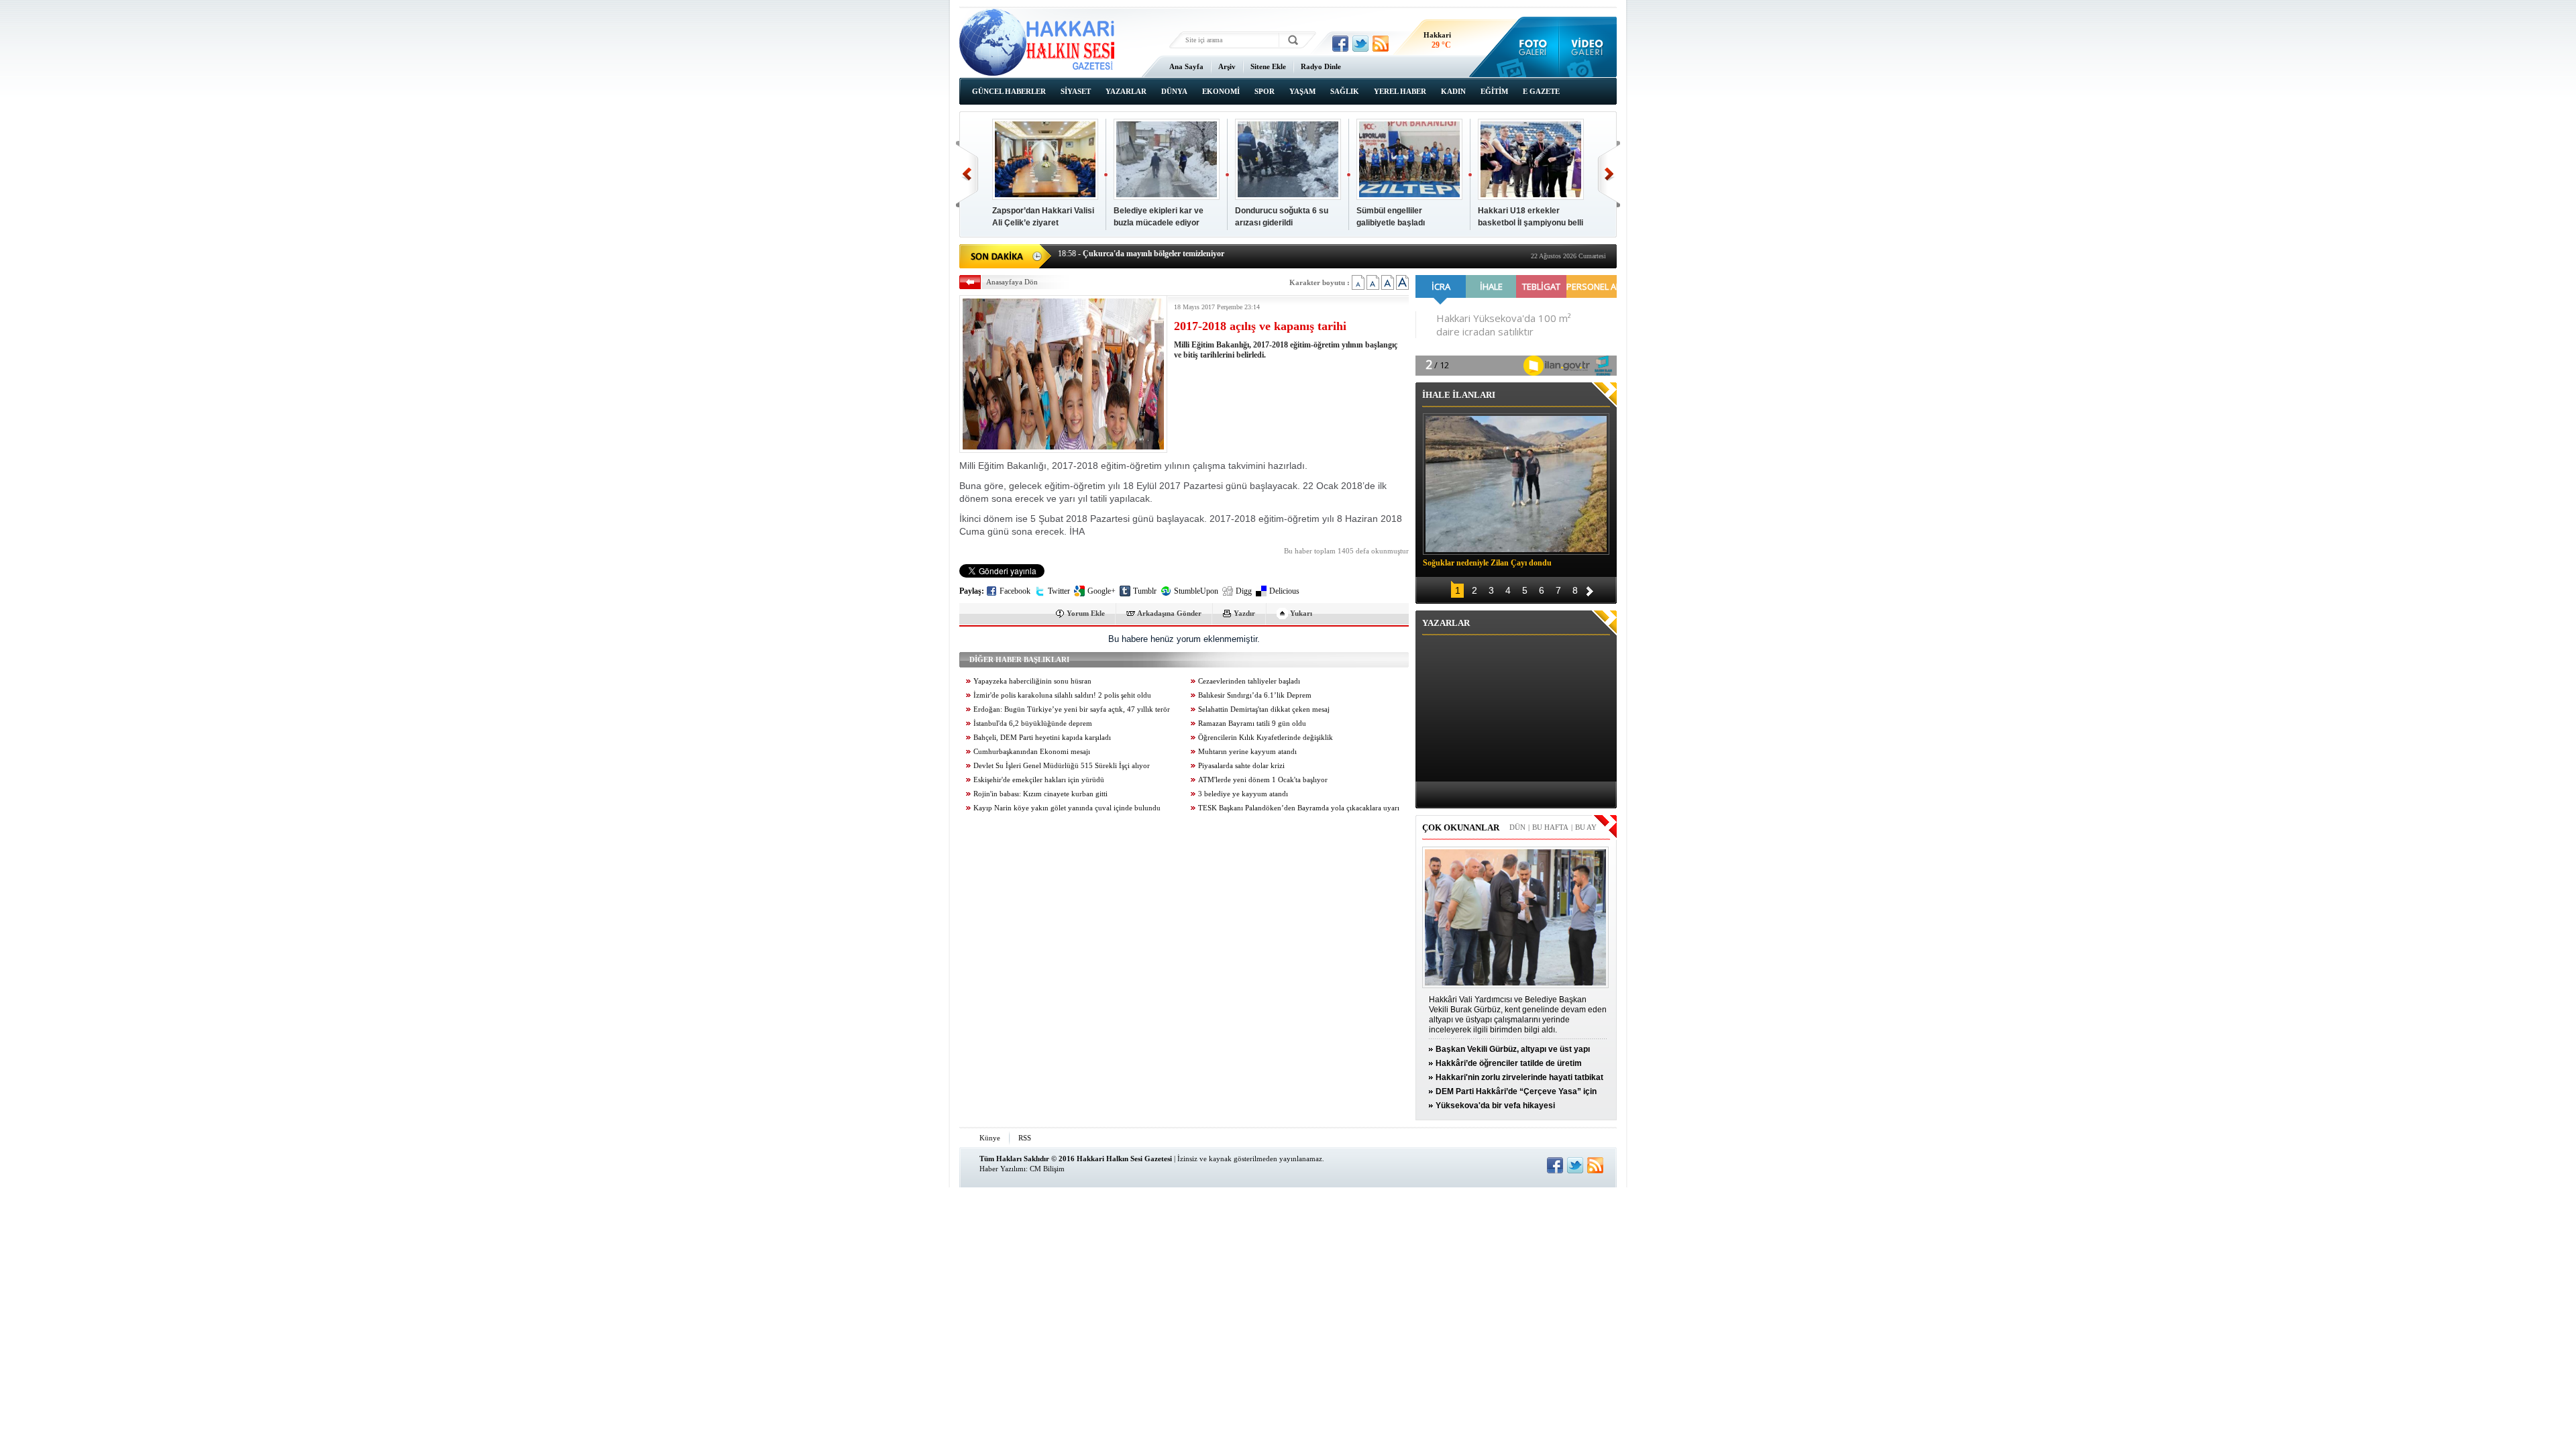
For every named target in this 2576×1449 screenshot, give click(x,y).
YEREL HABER (1400, 91)
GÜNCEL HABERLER (1009, 91)
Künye (990, 1138)
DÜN (1517, 827)
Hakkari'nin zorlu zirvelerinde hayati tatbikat (1519, 1077)
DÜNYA (1174, 91)
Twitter (1059, 591)
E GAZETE (1541, 91)
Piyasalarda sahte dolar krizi (1241, 766)
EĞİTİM (1494, 91)
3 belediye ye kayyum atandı (1243, 794)
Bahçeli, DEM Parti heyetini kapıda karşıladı (1042, 738)
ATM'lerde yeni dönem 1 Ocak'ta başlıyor (1263, 780)
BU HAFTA (1550, 827)
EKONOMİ (1221, 91)
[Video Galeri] (1588, 47)
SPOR (1265, 91)
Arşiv (1227, 66)
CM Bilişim (1047, 1169)
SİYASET (1076, 91)
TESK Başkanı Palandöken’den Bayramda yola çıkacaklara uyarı (1299, 808)
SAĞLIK (1345, 91)
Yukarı (1301, 613)
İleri (1609, 174)
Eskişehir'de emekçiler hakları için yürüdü (1039, 780)
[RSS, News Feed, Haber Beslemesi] (1381, 44)
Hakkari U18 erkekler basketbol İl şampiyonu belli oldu (1531, 223)
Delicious (1284, 591)
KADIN (1453, 91)
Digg (1244, 591)
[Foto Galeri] (1530, 47)
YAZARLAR (1126, 91)
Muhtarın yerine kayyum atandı (1247, 752)
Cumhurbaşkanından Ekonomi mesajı (1032, 752)
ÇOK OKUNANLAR (1461, 827)
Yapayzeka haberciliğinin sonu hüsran (1032, 681)
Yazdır (1244, 613)
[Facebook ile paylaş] (1340, 44)
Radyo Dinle (1321, 66)
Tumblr (1145, 591)
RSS (1025, 1138)
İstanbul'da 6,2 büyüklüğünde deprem (1033, 723)
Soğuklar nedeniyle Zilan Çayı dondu (1487, 563)
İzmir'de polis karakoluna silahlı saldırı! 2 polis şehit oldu (1062, 695)
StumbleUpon (1196, 591)
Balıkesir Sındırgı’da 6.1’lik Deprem (1255, 695)
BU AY (1586, 827)
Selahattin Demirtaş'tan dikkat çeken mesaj (1264, 709)
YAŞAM (1302, 91)
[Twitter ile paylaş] (1360, 44)
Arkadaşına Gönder (1169, 613)
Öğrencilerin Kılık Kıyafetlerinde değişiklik (1266, 738)
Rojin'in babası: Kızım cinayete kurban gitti (1040, 794)
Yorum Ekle (1086, 613)
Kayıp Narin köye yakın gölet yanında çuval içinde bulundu (1067, 808)
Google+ (1102, 591)
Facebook (1015, 591)
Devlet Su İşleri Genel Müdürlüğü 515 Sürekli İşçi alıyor (1062, 766)
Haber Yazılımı (1003, 1169)
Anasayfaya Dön (1012, 282)
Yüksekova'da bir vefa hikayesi (1495, 1106)
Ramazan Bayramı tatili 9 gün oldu (1252, 723)
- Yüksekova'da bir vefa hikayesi (1124, 255)
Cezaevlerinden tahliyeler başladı (1249, 681)
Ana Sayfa (1186, 66)
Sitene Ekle (1268, 66)
